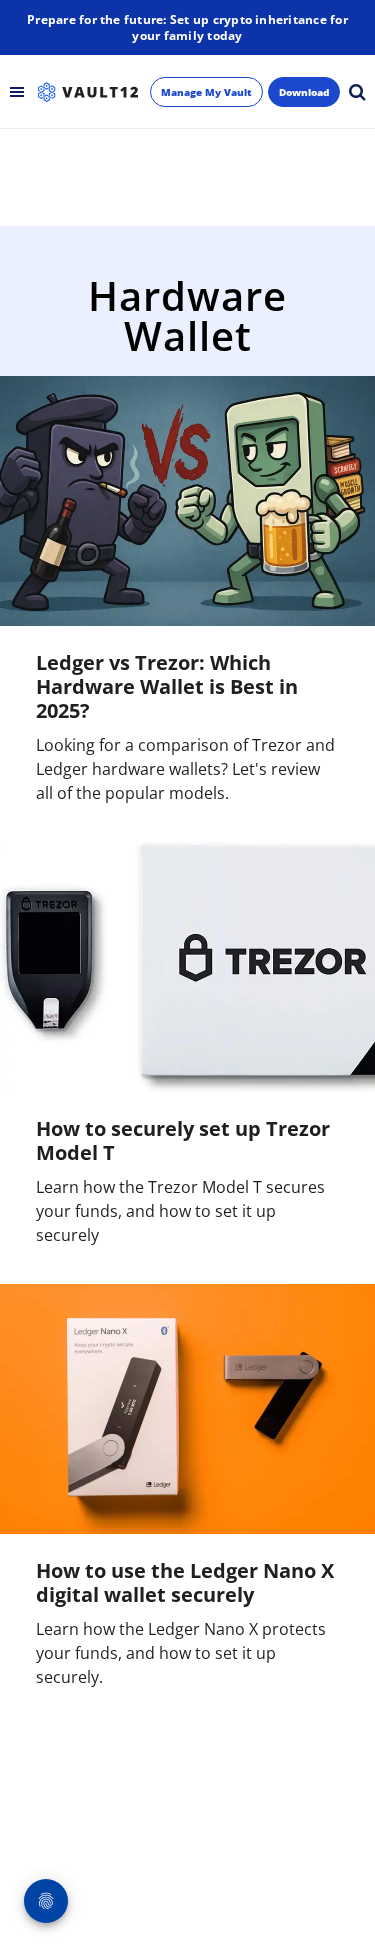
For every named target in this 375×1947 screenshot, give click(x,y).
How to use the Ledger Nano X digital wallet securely (185, 1582)
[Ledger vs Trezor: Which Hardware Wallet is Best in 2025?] (187, 501)
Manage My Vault (206, 92)
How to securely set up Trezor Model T (183, 1140)
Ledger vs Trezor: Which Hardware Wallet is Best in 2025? (167, 686)
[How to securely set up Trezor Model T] (187, 967)
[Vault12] (88, 92)
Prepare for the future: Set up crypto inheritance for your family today (187, 27)
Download (304, 92)
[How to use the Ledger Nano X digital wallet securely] (187, 1409)
